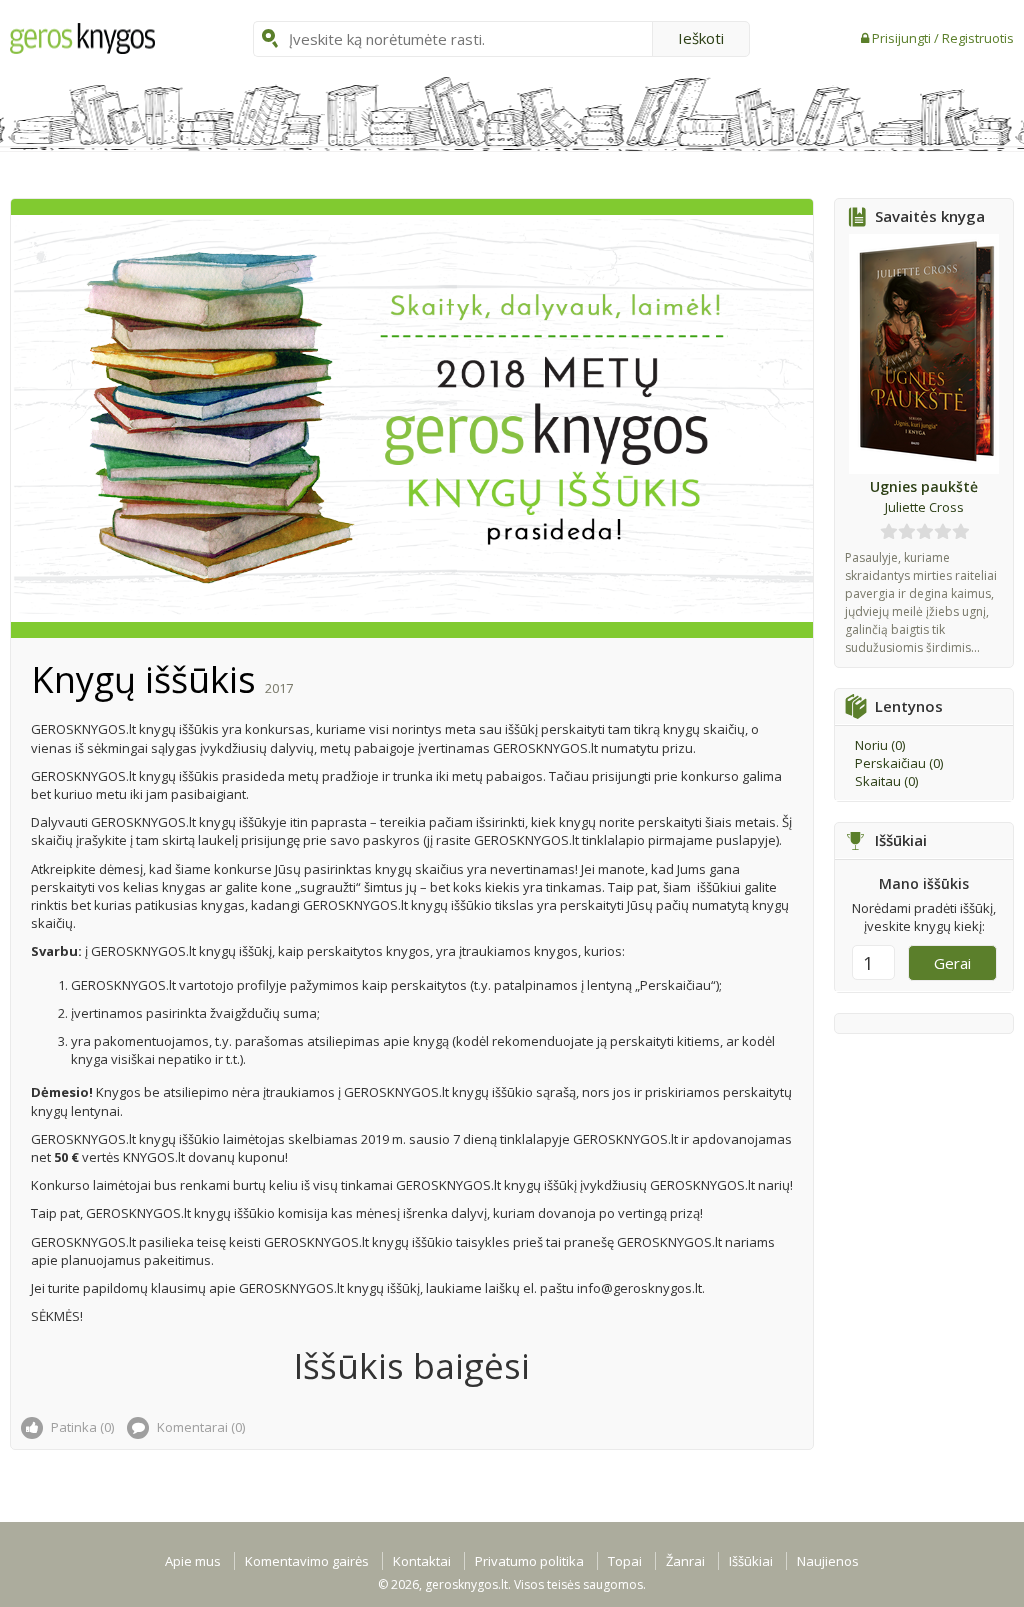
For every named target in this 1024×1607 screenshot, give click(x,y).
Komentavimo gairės (307, 1561)
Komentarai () (199, 1427)
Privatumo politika (529, 1561)
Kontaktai (422, 1561)
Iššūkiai (751, 1561)
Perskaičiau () (899, 763)
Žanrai (685, 1561)
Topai (625, 1561)
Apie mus (193, 1561)
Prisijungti (903, 38)
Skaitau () (886, 781)
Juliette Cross (924, 507)
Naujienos (828, 1561)
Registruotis (978, 38)
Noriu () (880, 745)
